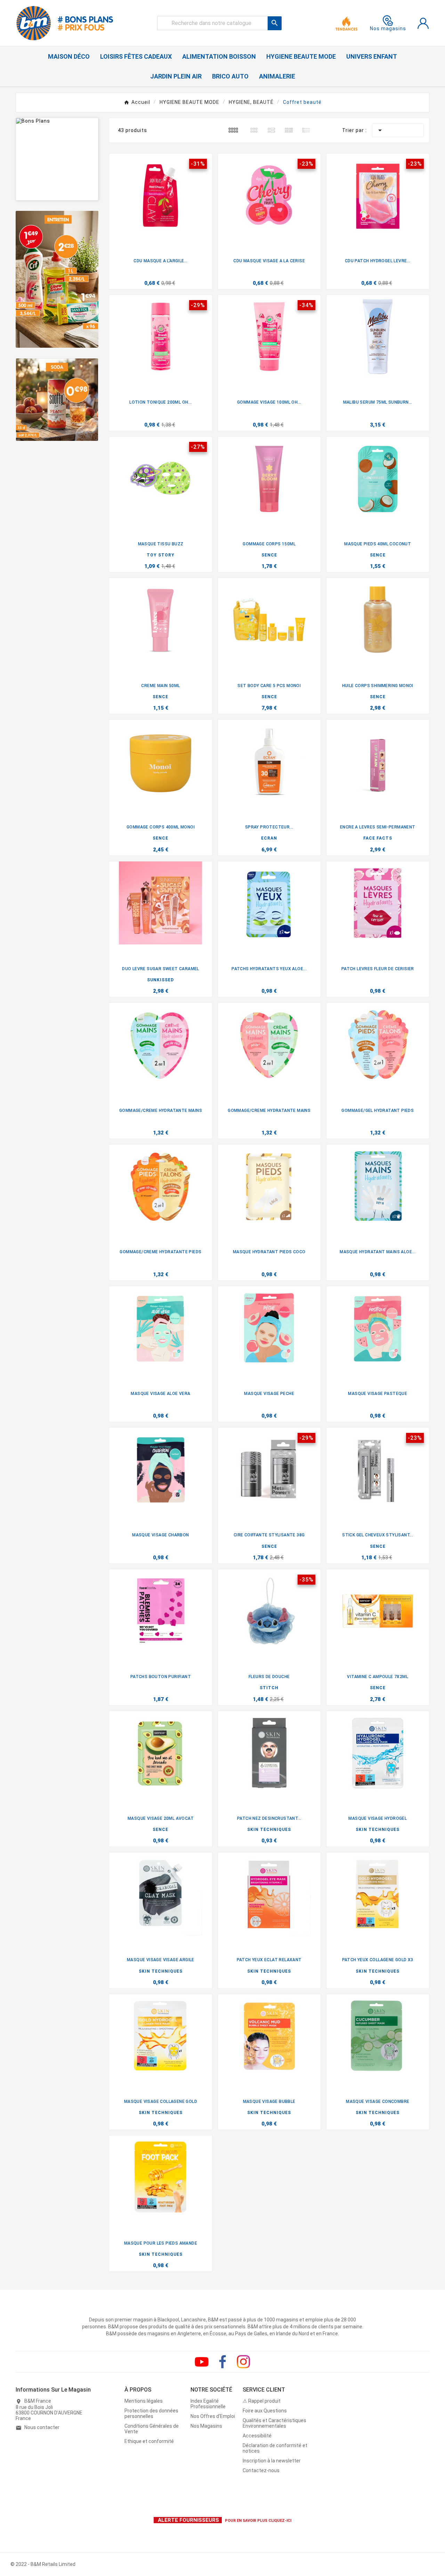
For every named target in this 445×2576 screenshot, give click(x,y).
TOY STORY (161, 555)
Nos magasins (388, 28)
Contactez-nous (261, 2470)
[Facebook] (222, 2362)
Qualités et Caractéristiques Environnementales (274, 2423)
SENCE (269, 555)
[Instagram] (243, 2362)
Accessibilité (257, 2436)
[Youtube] (202, 2362)
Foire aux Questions (265, 2411)
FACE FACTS (378, 838)
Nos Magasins (206, 2426)
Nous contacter (42, 2427)
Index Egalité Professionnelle (208, 2404)
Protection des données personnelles (151, 2413)
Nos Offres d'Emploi (213, 2416)
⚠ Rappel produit (262, 2401)
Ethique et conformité (149, 2441)
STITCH (269, 1688)
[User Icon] (423, 23)
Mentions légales (144, 2401)
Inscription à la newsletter (272, 2461)
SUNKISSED (160, 980)
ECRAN (269, 838)
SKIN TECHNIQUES (269, 1830)
